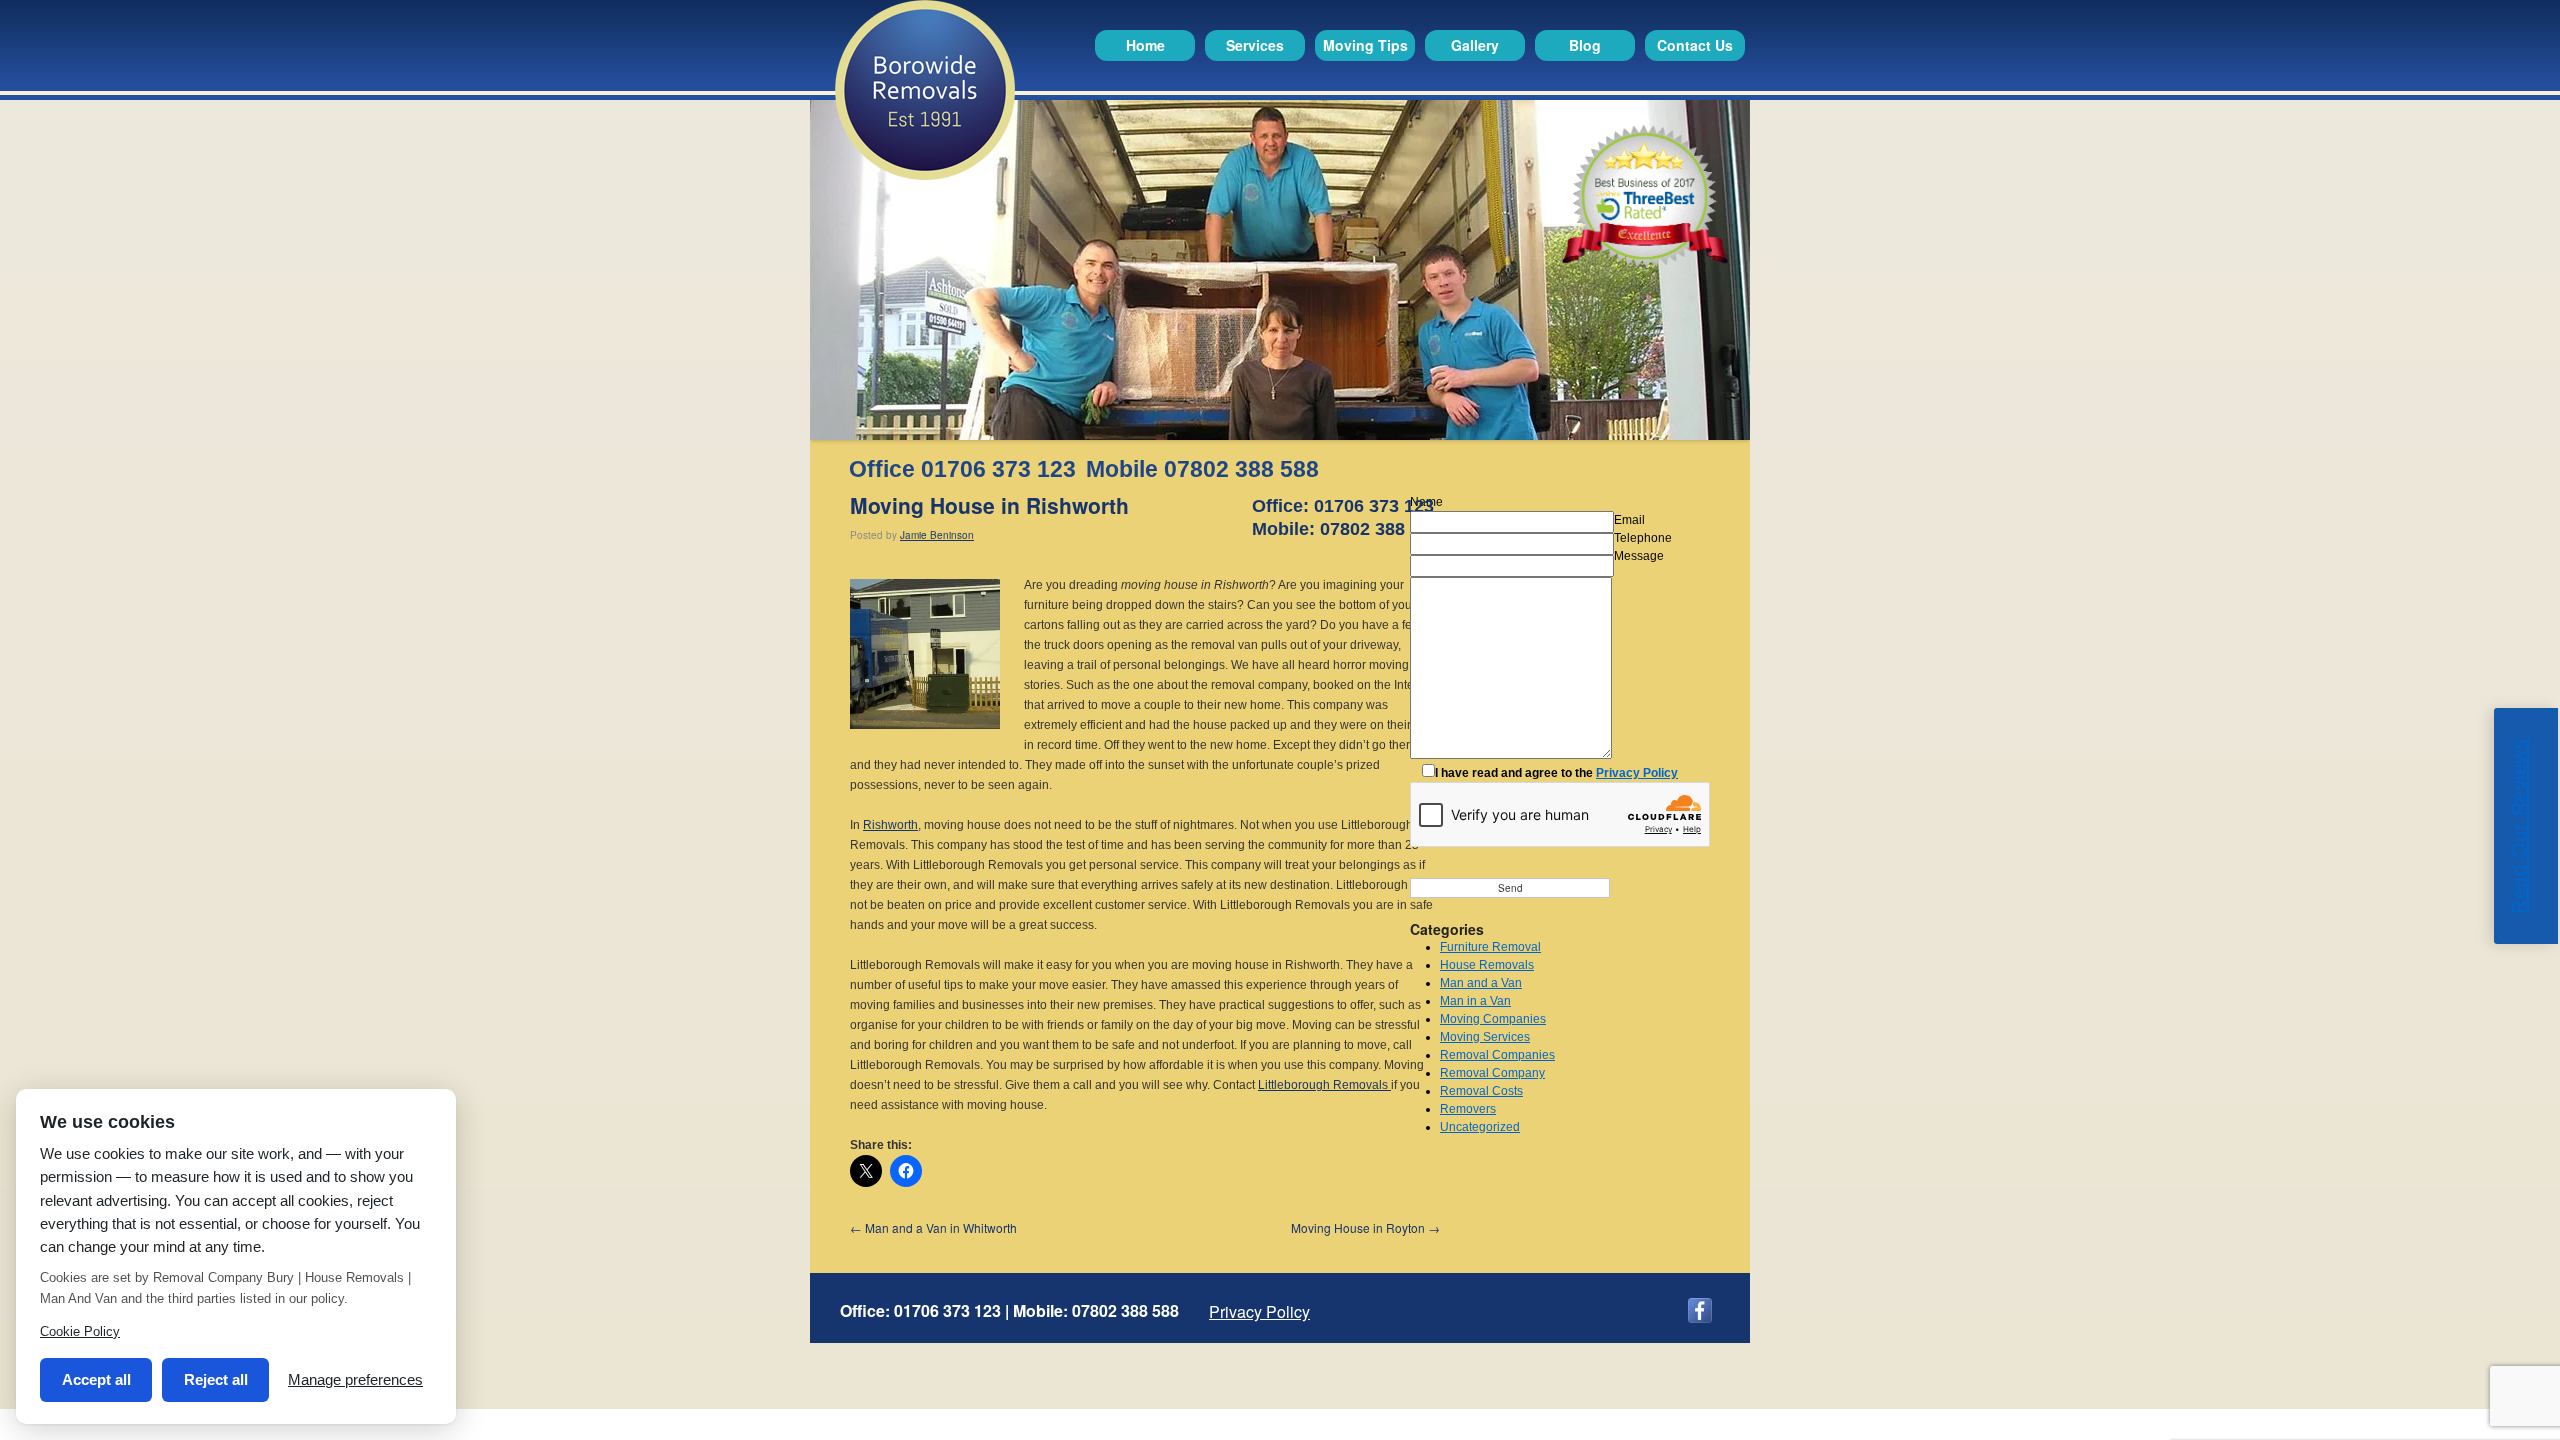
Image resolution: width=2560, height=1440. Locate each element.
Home (1145, 45)
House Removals (1487, 965)
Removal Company (1492, 1073)
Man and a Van (1481, 983)
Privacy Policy (1637, 773)
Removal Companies (1497, 1055)
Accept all (96, 1379)
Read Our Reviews (2519, 826)
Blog (1585, 45)
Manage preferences (355, 1379)
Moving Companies (1493, 1019)
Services (1255, 45)
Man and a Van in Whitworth (933, 1227)
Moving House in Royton (1365, 1227)
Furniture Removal (1490, 947)
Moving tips (1365, 45)
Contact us (1695, 45)
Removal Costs (1481, 1091)
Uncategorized (1480, 1127)
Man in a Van (1475, 1001)
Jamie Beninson (937, 535)
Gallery (1475, 45)
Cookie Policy (80, 1331)
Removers (1468, 1109)
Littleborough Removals (1324, 1085)
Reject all (216, 1379)
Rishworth (890, 825)
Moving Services (1485, 1037)
